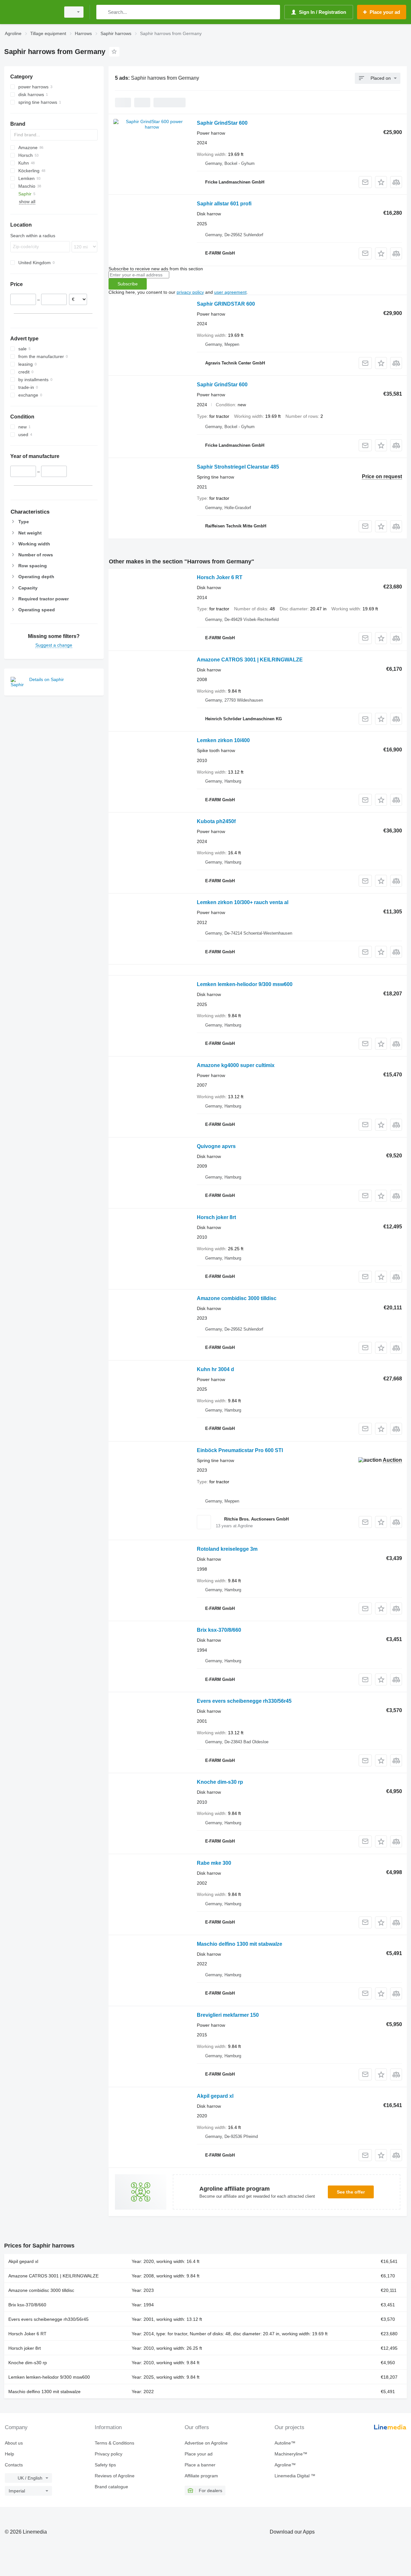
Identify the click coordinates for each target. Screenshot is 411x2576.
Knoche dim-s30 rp (220, 1782)
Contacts (14, 2465)
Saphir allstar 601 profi (224, 204)
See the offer (351, 2192)
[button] (381, 182)
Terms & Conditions (114, 2443)
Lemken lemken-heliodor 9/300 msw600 (245, 984)
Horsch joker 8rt (216, 1217)
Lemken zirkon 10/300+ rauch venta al (243, 902)
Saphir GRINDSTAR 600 (226, 304)
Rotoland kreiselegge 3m (227, 1549)
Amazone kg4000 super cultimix (236, 1065)
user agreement (230, 292)
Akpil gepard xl (215, 2096)
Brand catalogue (111, 2487)
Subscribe (128, 284)
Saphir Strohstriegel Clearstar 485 (238, 467)
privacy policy (190, 292)
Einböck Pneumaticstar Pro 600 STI (240, 1450)
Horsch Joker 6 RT (220, 577)
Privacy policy (109, 2454)
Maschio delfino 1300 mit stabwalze (240, 1944)
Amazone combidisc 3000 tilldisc (237, 1298)
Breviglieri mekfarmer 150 (228, 2015)
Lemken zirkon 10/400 (223, 740)
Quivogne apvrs (216, 1146)
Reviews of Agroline (115, 2476)
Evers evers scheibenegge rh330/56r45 (244, 1701)
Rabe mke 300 (214, 1863)
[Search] (103, 12)
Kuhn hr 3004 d (215, 1369)
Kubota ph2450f (216, 821)
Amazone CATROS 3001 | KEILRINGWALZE (250, 660)
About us (14, 2443)
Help (9, 2454)
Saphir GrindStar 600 (222, 123)
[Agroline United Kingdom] (31, 12)
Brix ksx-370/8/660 (219, 1630)
